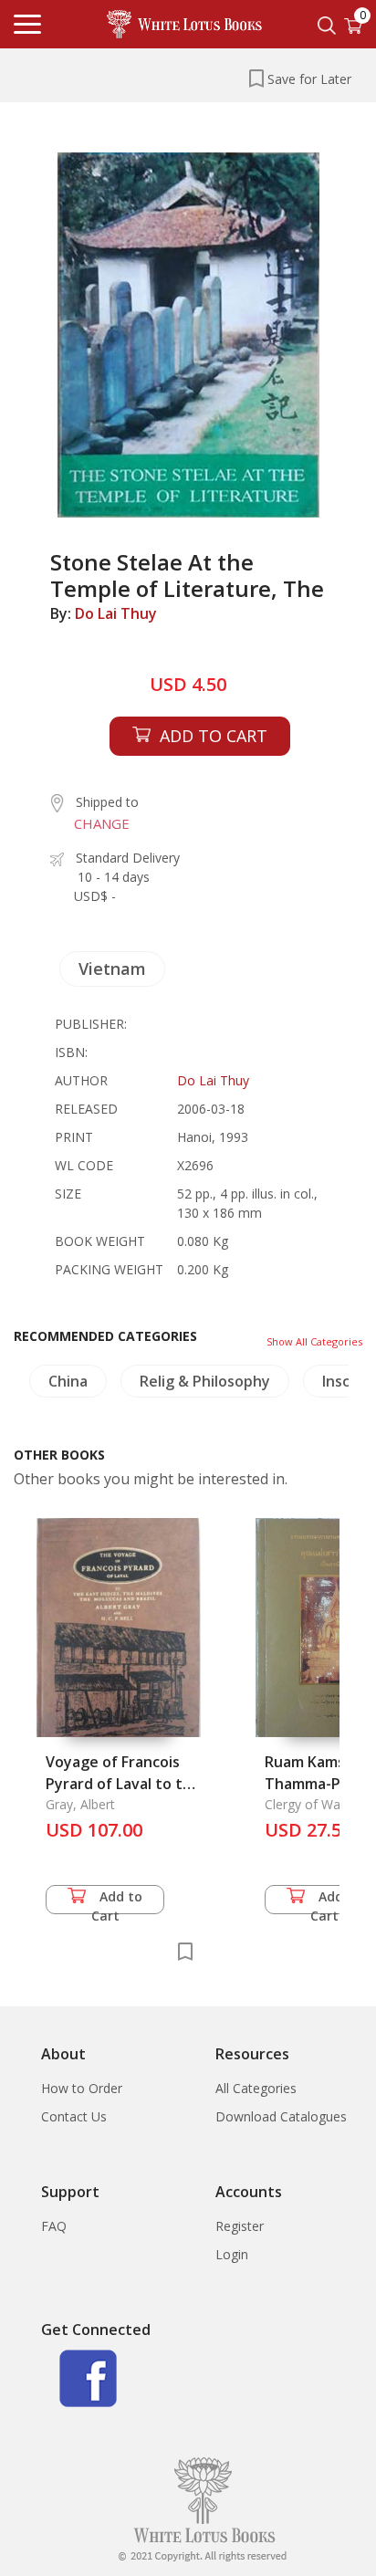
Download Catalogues (281, 2116)
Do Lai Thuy (116, 613)
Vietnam (112, 969)
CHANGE (102, 823)
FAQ (54, 2226)
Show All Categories (314, 1341)
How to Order (82, 2088)
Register (240, 2226)
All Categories (256, 2088)
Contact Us (74, 2116)
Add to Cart (117, 1901)
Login (232, 2254)
